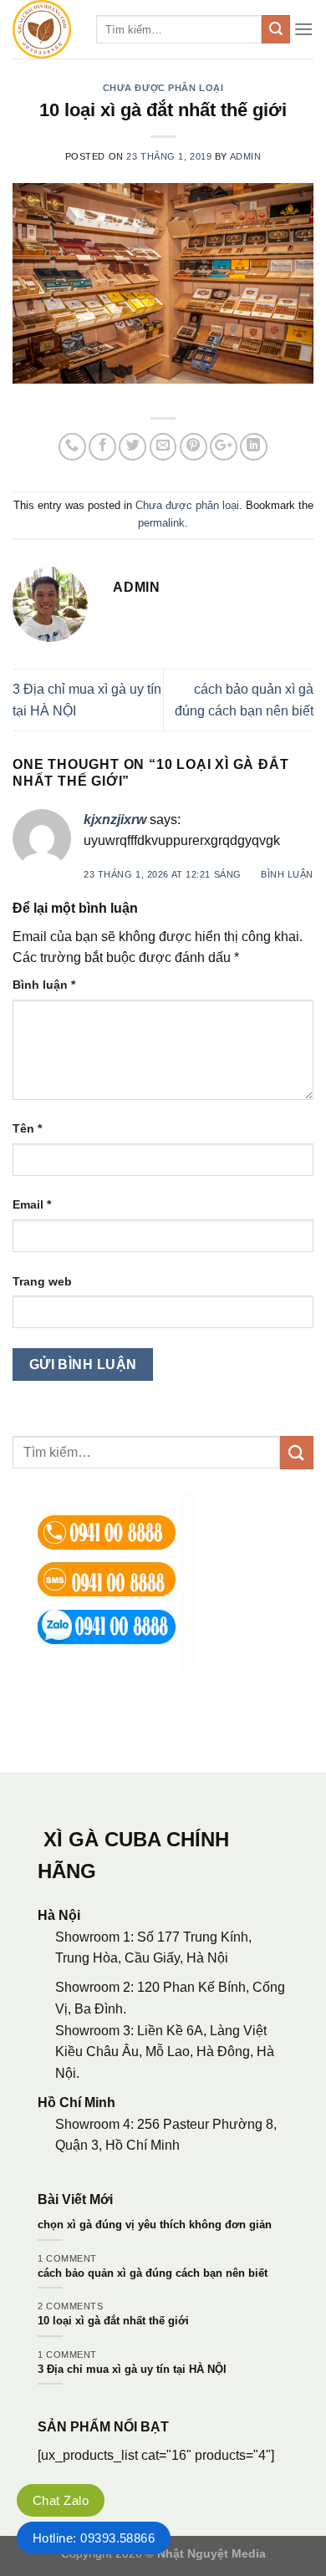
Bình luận (287, 874)
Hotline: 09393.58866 (94, 2538)
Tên (27, 1128)
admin (246, 156)
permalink (161, 523)
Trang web (42, 1281)
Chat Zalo (61, 2500)
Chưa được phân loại (163, 88)
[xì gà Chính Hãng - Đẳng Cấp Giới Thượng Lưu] (42, 29)
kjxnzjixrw (115, 820)
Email (32, 1204)
